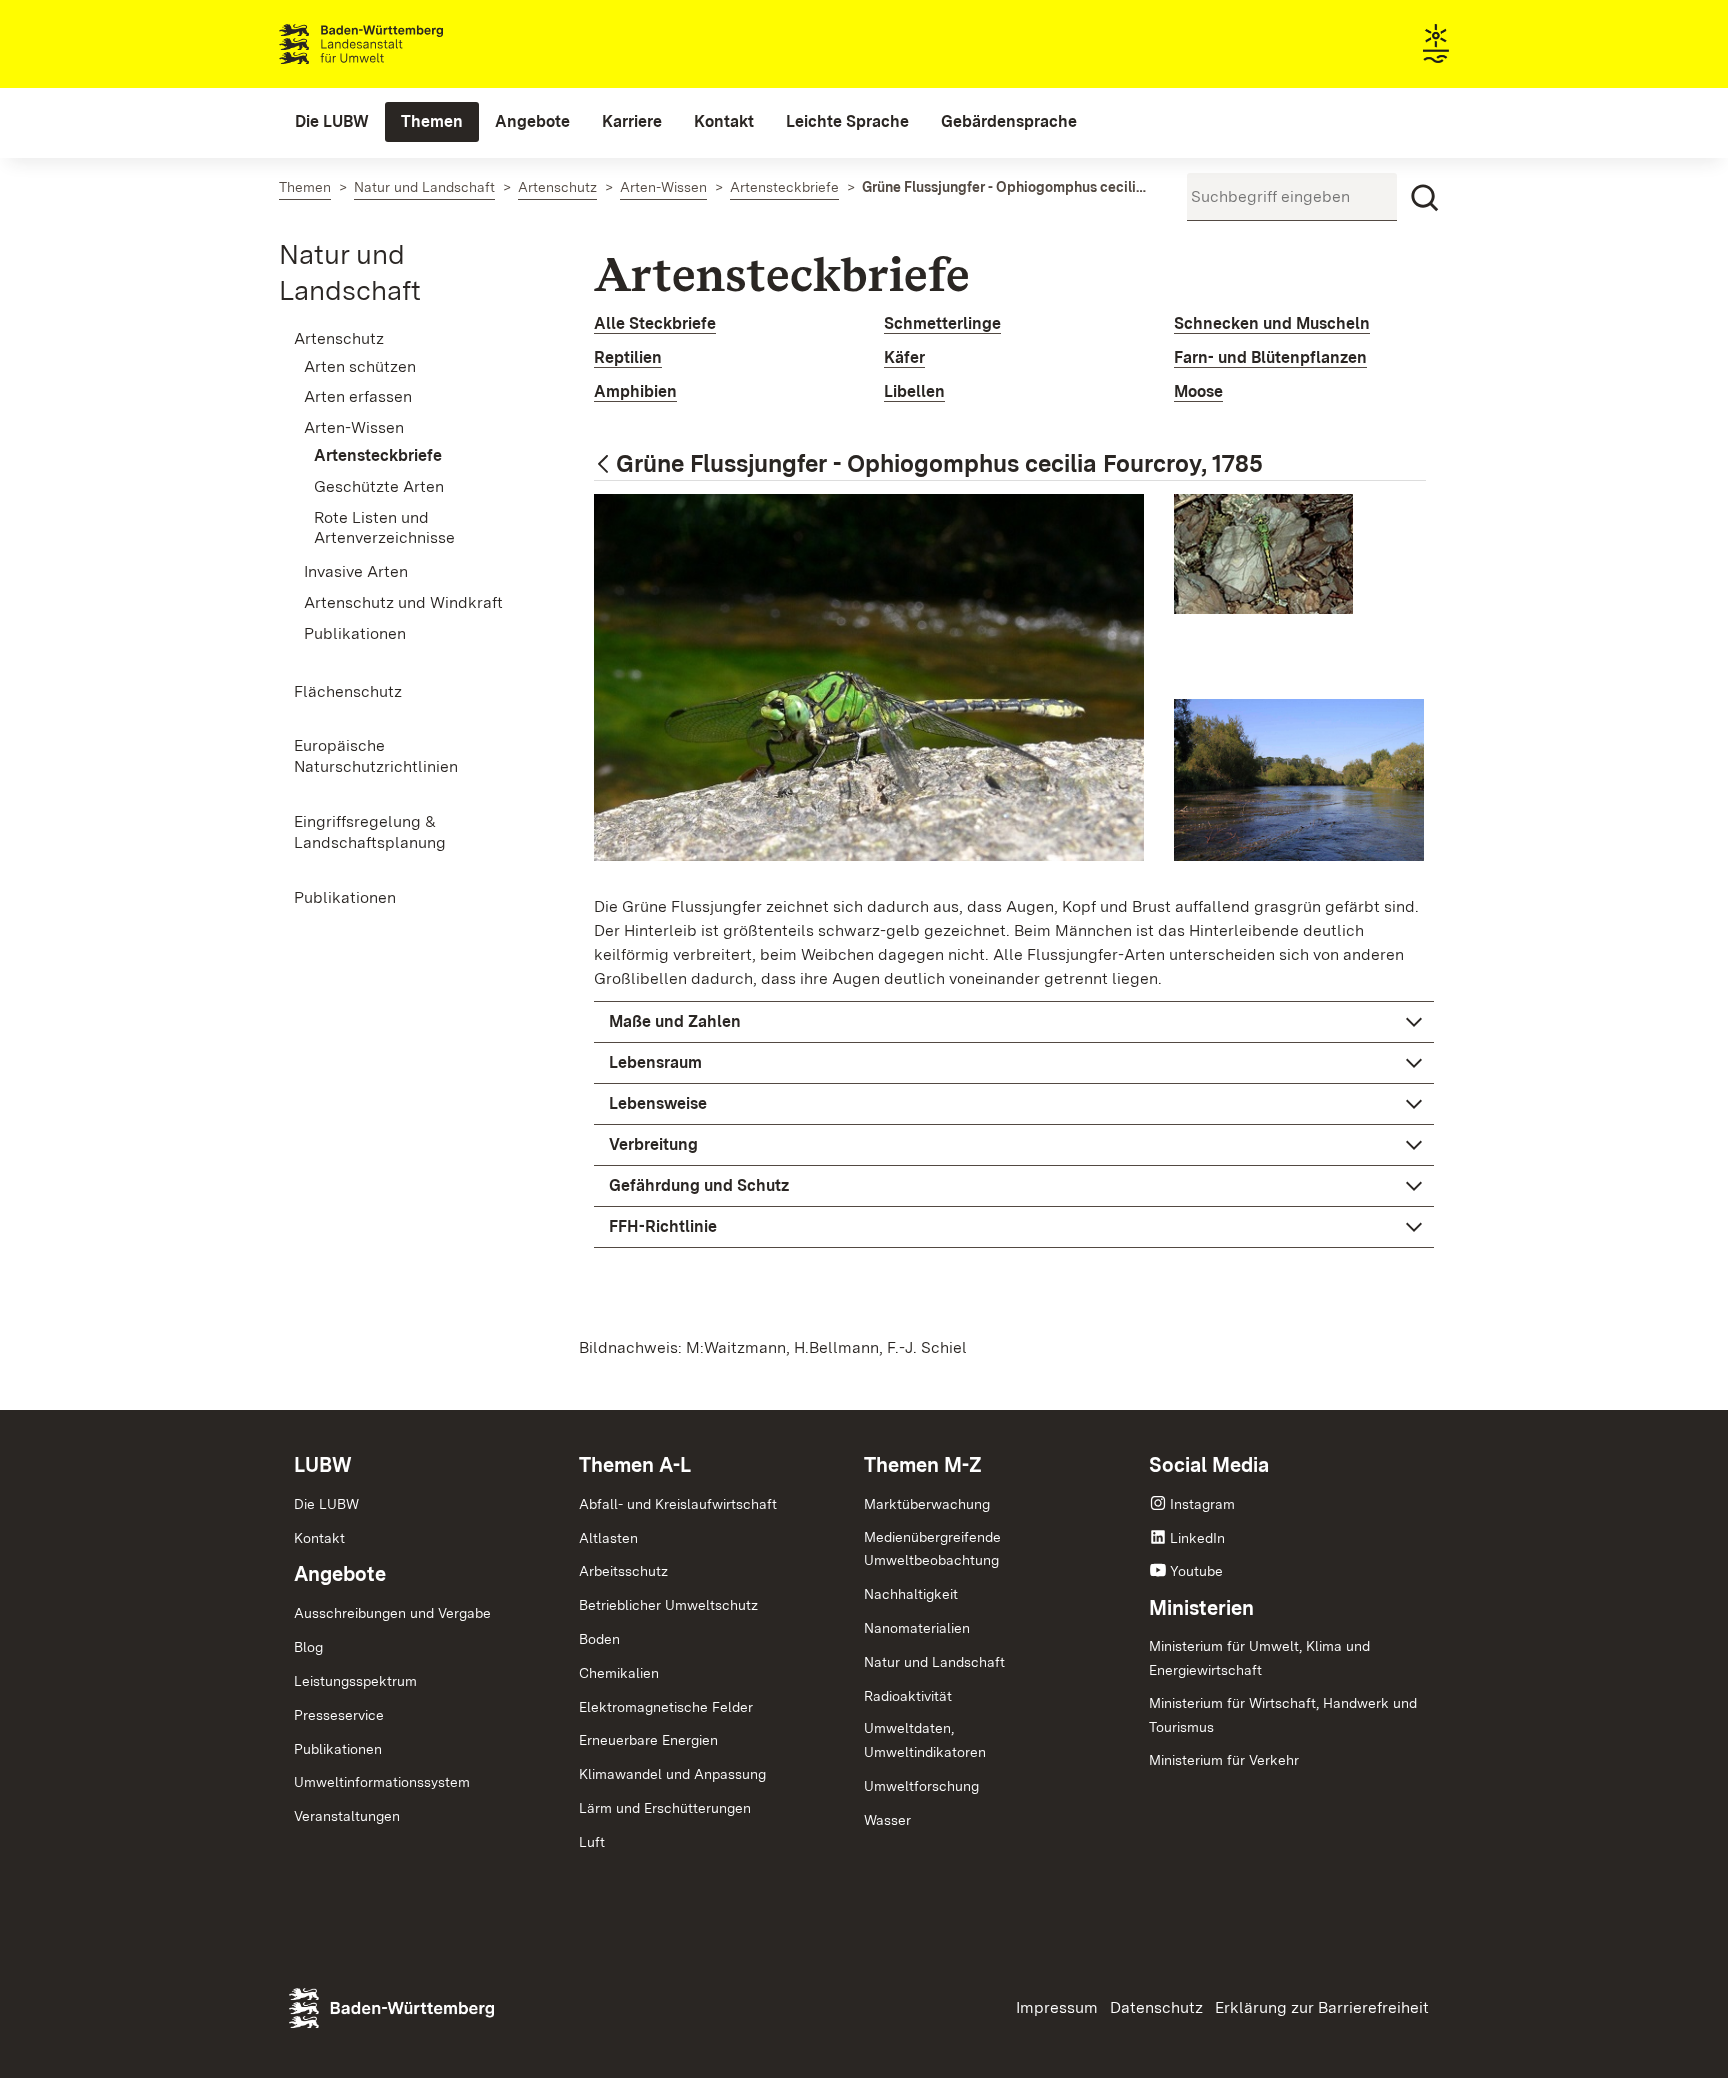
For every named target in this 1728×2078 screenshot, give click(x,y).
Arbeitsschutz (623, 1571)
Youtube (1196, 1571)
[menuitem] (332, 122)
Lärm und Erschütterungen (665, 1808)
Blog (308, 1647)
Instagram (1202, 1504)
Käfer (904, 357)
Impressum (1057, 2007)
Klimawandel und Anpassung (672, 1774)
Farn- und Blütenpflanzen (1270, 357)
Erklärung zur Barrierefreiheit (1322, 2007)
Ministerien (1201, 1608)
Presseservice (339, 1715)
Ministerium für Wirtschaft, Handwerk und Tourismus (1283, 1715)
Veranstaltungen (347, 1816)
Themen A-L (635, 1465)
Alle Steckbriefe (655, 323)
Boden (599, 1639)
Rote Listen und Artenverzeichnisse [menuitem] (384, 528)
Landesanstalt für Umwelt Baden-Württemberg (396, 44)
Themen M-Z (923, 1465)
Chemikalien (619, 1673)
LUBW (323, 1465)
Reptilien (628, 357)
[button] (1014, 1022)
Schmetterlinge (942, 323)
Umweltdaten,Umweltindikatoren (925, 1740)
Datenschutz (1156, 2007)
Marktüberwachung (927, 1504)
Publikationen (338, 1749)
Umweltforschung (921, 1786)
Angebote (340, 1574)
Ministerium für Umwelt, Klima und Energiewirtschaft (1259, 1658)
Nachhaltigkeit (911, 1594)
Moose (1198, 391)
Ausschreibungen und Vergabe (392, 1613)
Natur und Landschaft (934, 1662)
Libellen (914, 391)
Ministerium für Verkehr (1224, 1760)
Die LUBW (326, 1504)
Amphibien (635, 391)
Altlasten (608, 1538)
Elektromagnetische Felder (666, 1707)
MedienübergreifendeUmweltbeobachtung (932, 1549)
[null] (605, 465)
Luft (592, 1842)
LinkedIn (1197, 1538)
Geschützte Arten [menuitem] (379, 486)
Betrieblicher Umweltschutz (668, 1605)
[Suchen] (1425, 198)
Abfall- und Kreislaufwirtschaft (678, 1504)
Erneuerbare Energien (648, 1740)
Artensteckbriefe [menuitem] (378, 455)
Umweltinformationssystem (382, 1782)
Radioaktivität (908, 1696)
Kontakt (319, 1538)
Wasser (887, 1820)
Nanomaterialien (917, 1628)
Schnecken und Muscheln (1272, 323)
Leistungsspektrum (355, 1681)
